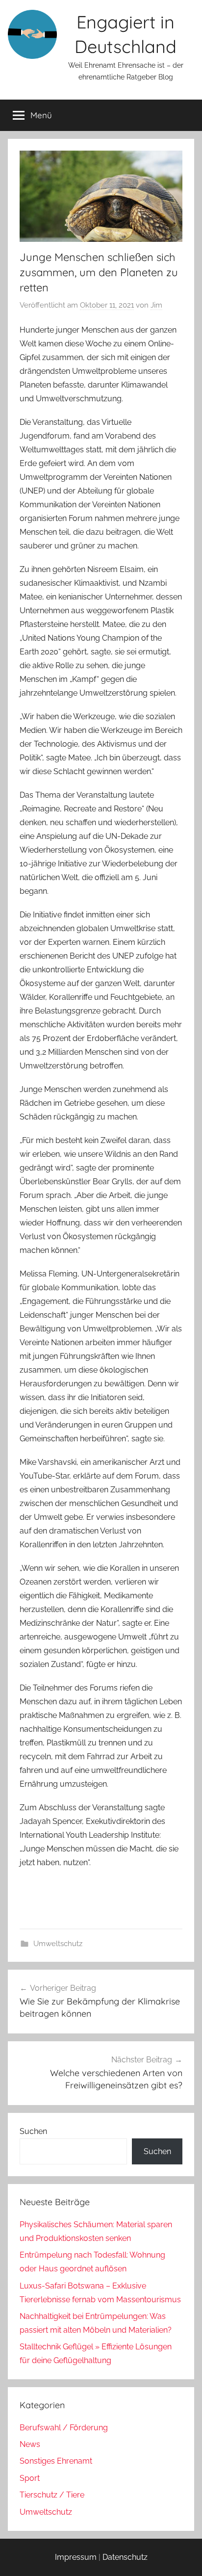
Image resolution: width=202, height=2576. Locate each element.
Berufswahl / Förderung (64, 2428)
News (30, 2444)
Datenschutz (125, 2557)
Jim (156, 305)
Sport (30, 2478)
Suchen (33, 2131)
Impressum (76, 2557)
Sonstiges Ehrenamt (56, 2461)
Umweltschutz (58, 1944)
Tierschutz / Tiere (52, 2495)
